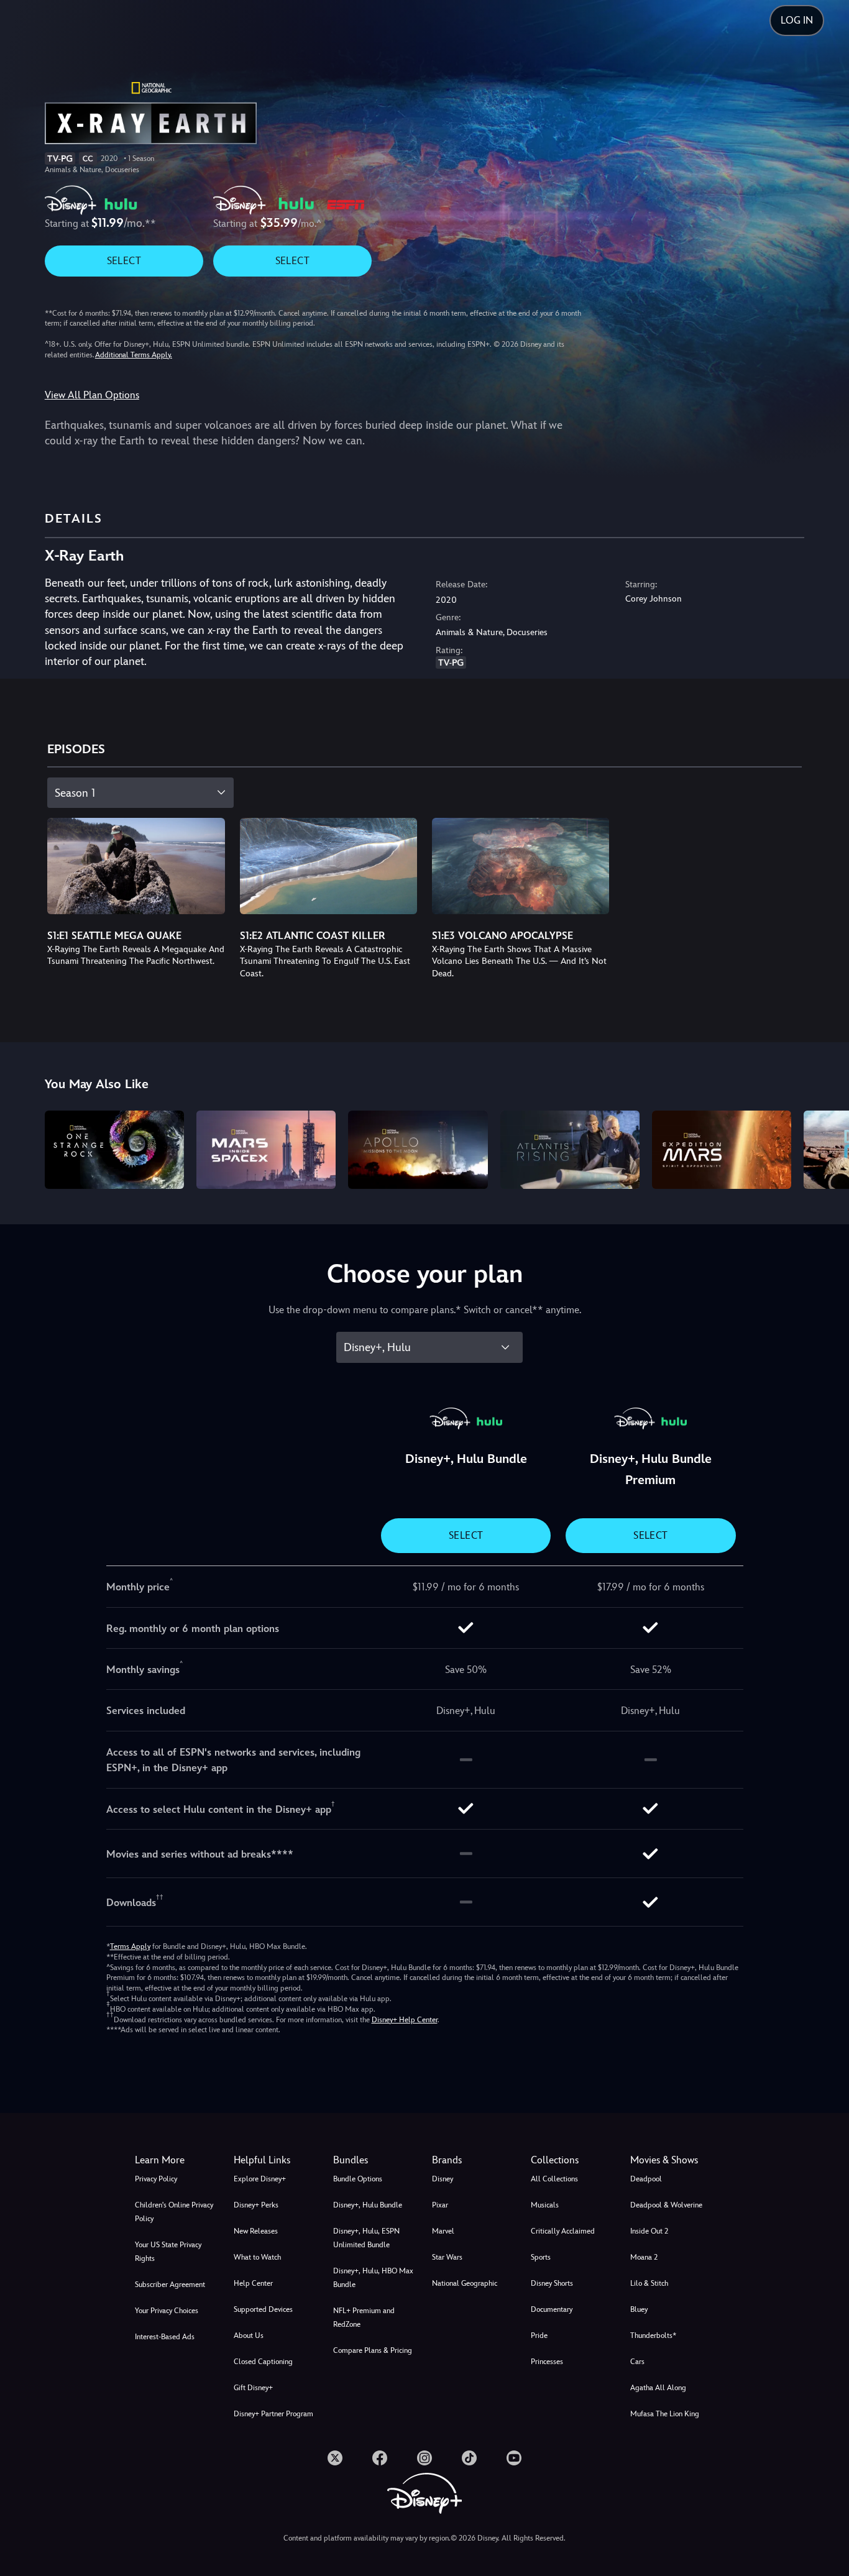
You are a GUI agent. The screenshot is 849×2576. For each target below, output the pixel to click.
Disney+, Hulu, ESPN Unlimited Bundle (366, 2238)
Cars (637, 2362)
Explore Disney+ (260, 2179)
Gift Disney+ (253, 2388)
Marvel (443, 2231)
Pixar (440, 2205)
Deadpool (646, 2179)
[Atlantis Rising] (570, 1150)
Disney (443, 2179)
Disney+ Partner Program (273, 2414)
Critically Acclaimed (563, 2231)
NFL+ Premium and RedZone (364, 2317)
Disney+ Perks (256, 2205)
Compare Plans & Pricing (373, 2350)
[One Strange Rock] (114, 1150)
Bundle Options (358, 2179)
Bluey (639, 2309)
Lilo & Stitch (649, 2283)
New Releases (256, 2231)
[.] (335, 2458)
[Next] (825, 1148)
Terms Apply (130, 1946)
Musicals (545, 2205)
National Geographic (465, 2283)
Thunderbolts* (653, 2335)
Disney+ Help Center (405, 2020)
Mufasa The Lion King (665, 2414)
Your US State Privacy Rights (168, 2252)
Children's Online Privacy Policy (174, 2212)
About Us (249, 2335)
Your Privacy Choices (167, 2311)
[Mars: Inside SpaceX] (266, 1150)
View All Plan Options (92, 395)
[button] (276, 2160)
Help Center (253, 2283)
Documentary (552, 2309)
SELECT (124, 261)
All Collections (554, 2179)
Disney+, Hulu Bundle (368, 2205)
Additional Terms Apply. (134, 355)
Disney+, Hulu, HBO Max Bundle (373, 2278)
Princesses (547, 2362)
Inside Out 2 (649, 2231)
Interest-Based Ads (165, 2337)
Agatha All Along (658, 2388)
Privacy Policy (156, 2179)
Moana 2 (644, 2257)
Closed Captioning (263, 2362)
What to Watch (257, 2257)
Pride (539, 2335)
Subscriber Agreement (170, 2285)
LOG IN (797, 20)
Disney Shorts (552, 2283)
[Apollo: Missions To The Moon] (418, 1150)
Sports (541, 2257)
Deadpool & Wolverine (666, 2205)
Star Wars (447, 2257)
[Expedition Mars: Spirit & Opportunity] (722, 1150)
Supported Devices (263, 2309)
